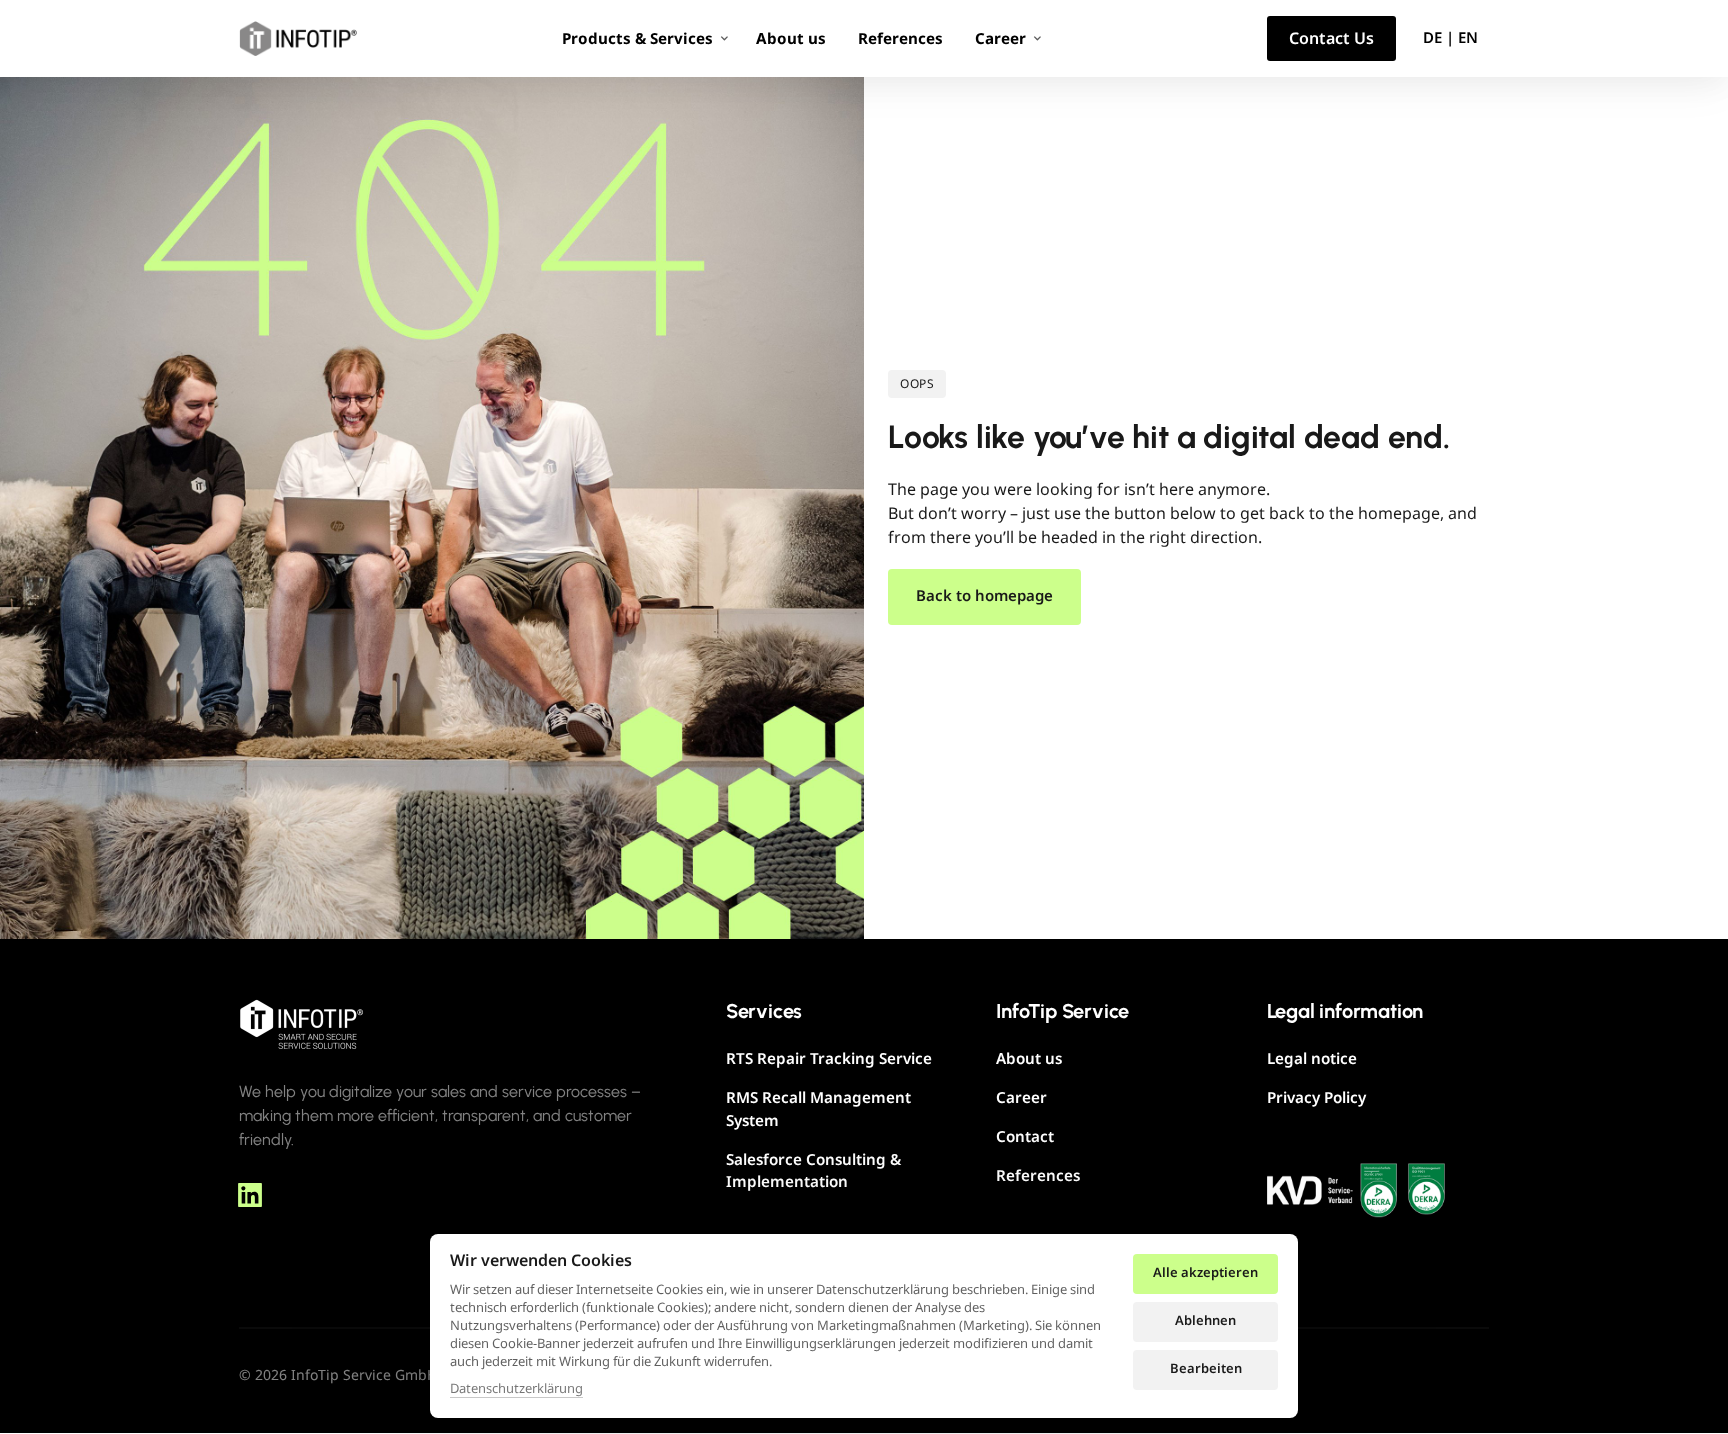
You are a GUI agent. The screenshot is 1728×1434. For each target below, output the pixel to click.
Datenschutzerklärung (516, 1389)
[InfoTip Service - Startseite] (301, 1024)
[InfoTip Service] (298, 39)
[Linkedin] (257, 1195)
